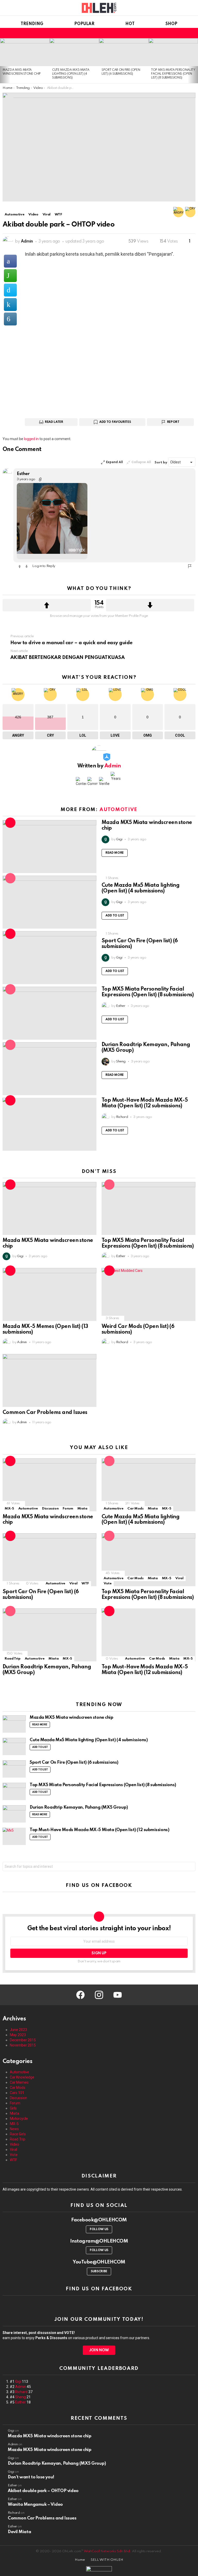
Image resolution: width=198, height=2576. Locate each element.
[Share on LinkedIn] (10, 305)
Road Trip (13, 1659)
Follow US (99, 2229)
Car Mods (135, 1509)
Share (9, 99)
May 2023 (18, 2035)
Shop (171, 24)
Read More (115, 853)
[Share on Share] (10, 319)
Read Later (54, 422)
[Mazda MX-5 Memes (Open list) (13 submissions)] (49, 1294)
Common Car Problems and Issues (45, 1413)
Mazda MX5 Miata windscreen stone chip (71, 1718)
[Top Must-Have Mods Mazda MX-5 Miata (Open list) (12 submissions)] (49, 1124)
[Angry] (178, 212)
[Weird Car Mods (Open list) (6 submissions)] (148, 1294)
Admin (21, 2387)
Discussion (50, 1509)
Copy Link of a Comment (40, 479)
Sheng (20, 2397)
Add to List (115, 916)
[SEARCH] (176, 33)
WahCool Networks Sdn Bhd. (108, 2551)
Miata (82, 1509)
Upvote (47, 605)
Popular (84, 24)
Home (80, 2560)
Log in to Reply (44, 566)
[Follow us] (169, 33)
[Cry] (190, 212)
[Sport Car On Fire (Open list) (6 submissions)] (124, 52)
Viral (73, 1583)
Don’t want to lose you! (31, 2477)
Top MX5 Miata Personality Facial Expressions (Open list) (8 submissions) (173, 74)
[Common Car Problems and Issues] (49, 1380)
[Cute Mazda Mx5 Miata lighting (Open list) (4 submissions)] (74, 52)
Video (14, 2144)
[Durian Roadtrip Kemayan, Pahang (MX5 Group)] (49, 1069)
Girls (13, 2108)
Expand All (114, 462)
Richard (21, 2392)
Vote (108, 1583)
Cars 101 (17, 2093)
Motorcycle (19, 2119)
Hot (130, 24)
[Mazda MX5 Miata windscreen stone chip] (25, 52)
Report (173, 422)
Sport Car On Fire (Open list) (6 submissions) (74, 1762)
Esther (20, 2402)
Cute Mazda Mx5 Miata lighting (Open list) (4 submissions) (71, 74)
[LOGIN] (192, 33)
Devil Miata (19, 2532)
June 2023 (18, 2030)
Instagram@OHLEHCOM (99, 2241)
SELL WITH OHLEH (107, 2560)
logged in (31, 439)
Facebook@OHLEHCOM (99, 2220)
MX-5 (9, 1509)
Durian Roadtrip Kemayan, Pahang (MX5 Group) (79, 1807)
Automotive (118, 810)
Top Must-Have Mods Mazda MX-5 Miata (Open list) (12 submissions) (145, 1103)
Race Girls (18, 2134)
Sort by (161, 462)
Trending (32, 24)
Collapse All (141, 462)
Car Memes (19, 2082)
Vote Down (27, 566)
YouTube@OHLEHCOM (99, 2262)
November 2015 (23, 2045)
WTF (85, 1583)
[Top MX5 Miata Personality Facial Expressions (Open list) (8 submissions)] (173, 52)
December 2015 (23, 2040)
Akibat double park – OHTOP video (43, 2491)
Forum (68, 1509)
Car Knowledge (22, 2077)
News (14, 2129)
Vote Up (20, 566)
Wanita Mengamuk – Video (35, 2505)
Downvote (150, 605)
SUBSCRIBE (99, 2271)
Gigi (18, 2382)
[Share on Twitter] (10, 290)
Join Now (99, 2350)
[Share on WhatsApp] (10, 276)
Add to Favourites (115, 422)
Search (190, 1867)
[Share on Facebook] (10, 261)
